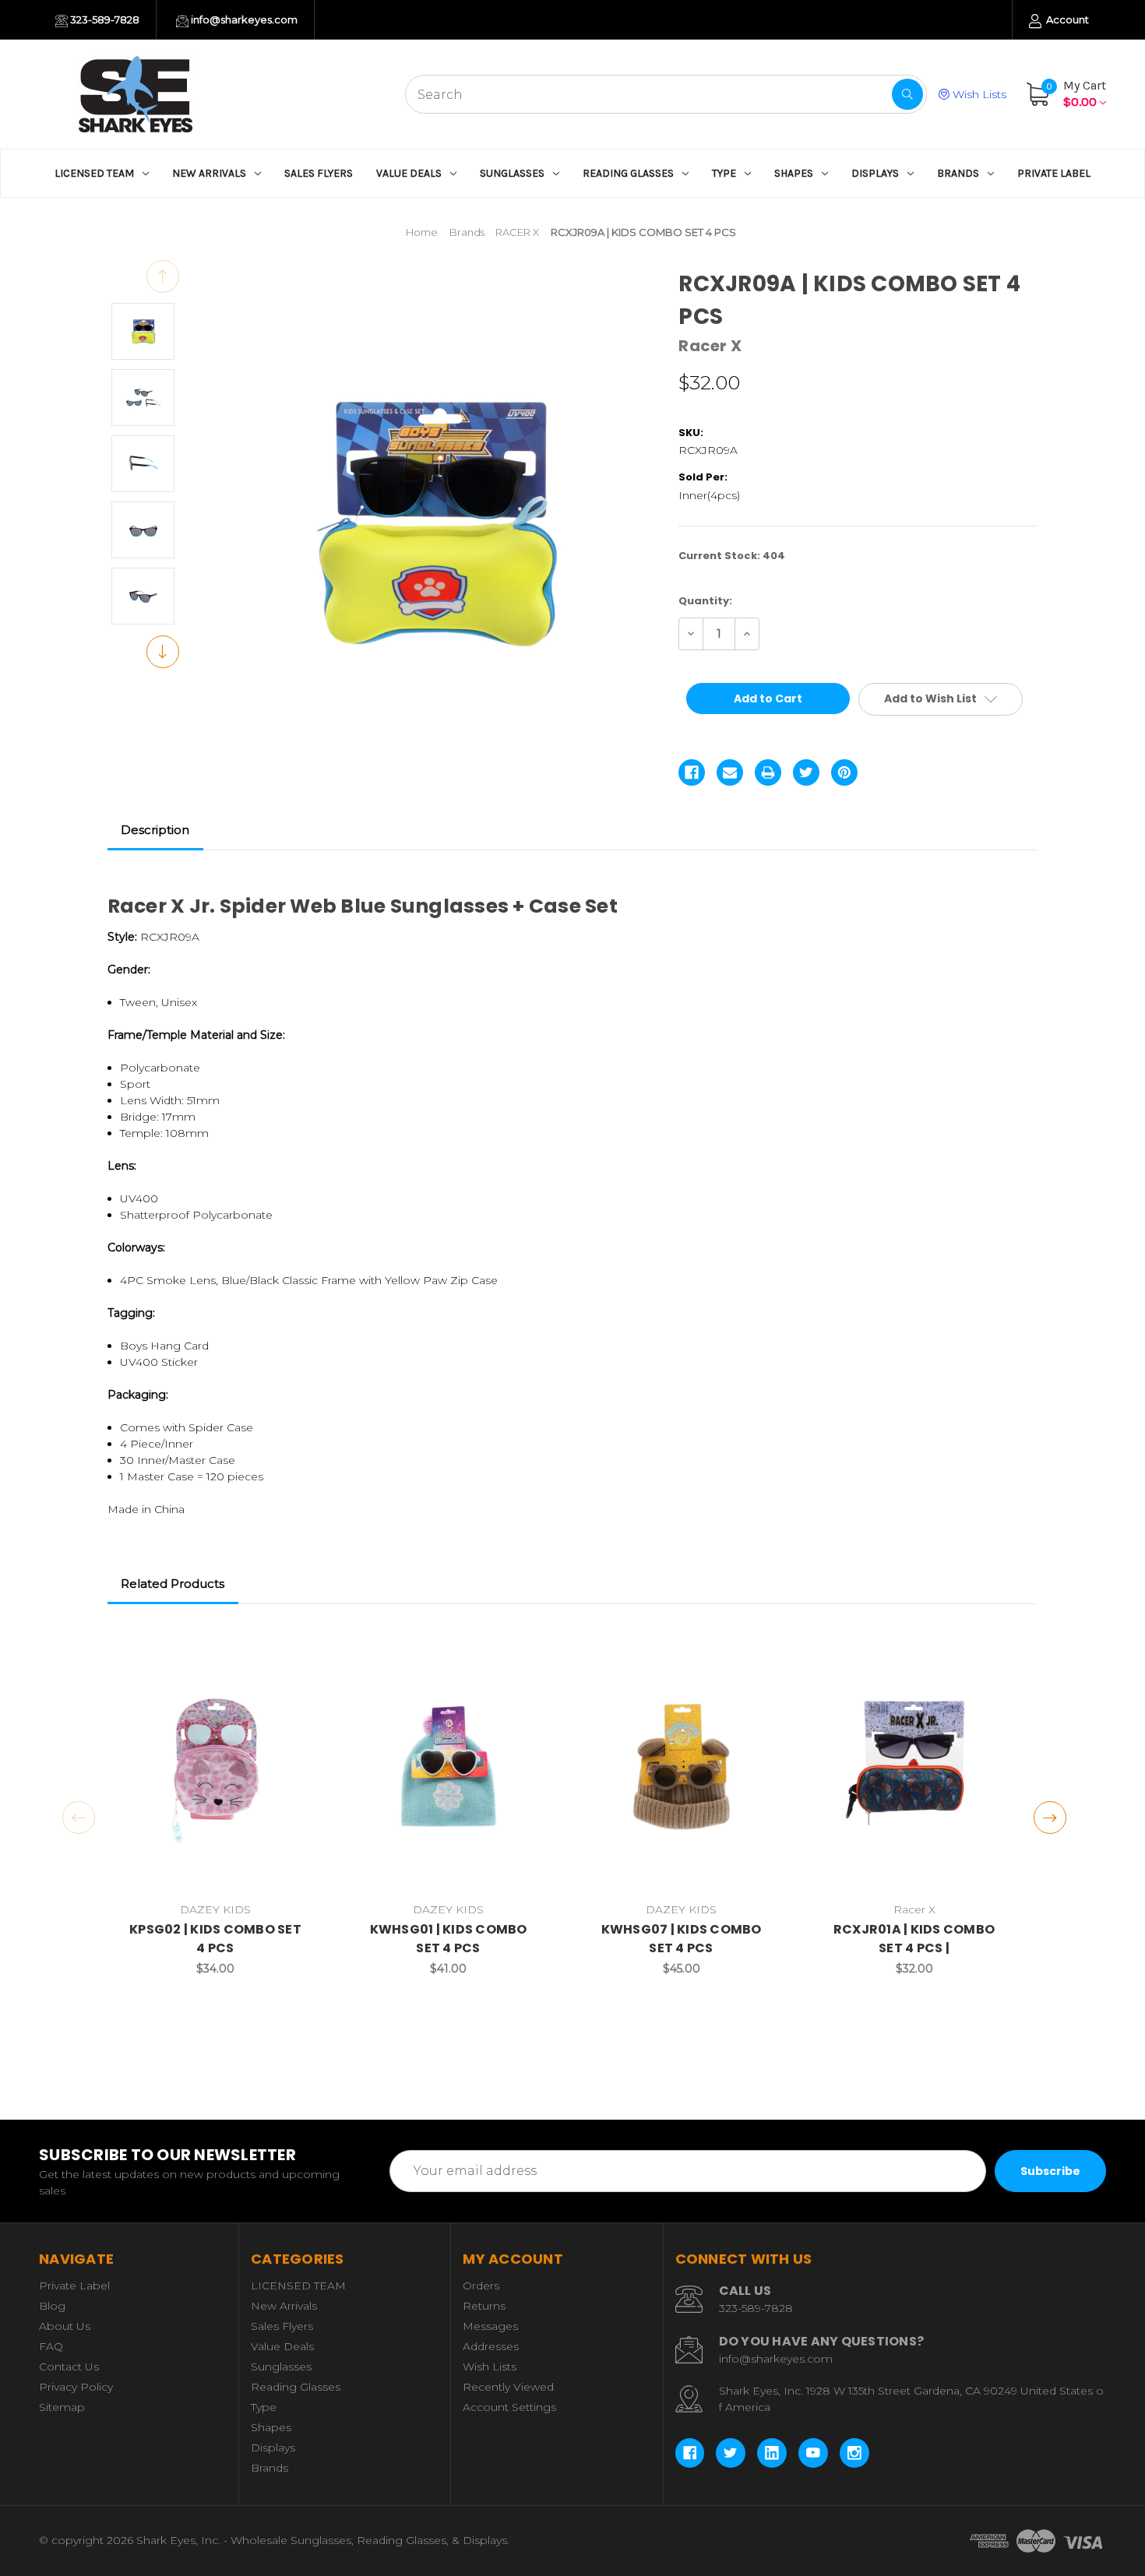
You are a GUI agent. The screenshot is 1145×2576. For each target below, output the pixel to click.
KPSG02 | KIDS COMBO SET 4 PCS (215, 1939)
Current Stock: (732, 556)
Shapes (794, 173)
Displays (875, 173)
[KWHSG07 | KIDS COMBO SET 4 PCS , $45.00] (682, 1767)
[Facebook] (692, 772)
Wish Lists (978, 94)
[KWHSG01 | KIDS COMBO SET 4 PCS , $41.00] (449, 1767)
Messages (490, 2326)
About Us (65, 2326)
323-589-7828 (104, 19)
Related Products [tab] (173, 1584)
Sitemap (62, 2407)
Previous (163, 276)
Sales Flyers (319, 173)
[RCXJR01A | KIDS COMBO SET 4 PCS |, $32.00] (914, 1767)
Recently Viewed (508, 2387)
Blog (52, 2306)
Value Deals (409, 173)
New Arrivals (209, 173)
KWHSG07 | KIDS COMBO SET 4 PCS (682, 1939)
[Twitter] (806, 772)
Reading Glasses (628, 173)
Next (163, 652)
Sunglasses (512, 173)
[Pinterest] (844, 772)
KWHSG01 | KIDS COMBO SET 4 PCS (449, 1939)
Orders (481, 2286)
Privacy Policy (76, 2387)
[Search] (907, 94)
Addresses (491, 2346)
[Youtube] (813, 2453)
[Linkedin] (772, 2453)
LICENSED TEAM (94, 173)
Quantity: (705, 601)
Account (1066, 19)
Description (155, 830)
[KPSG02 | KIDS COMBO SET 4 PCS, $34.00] (216, 1767)
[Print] (768, 772)
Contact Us (69, 2367)
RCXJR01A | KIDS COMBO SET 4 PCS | (914, 1939)
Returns (484, 2306)
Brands (958, 173)
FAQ (51, 2346)
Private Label (1054, 173)
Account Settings (509, 2407)
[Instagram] (854, 2453)
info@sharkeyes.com (243, 19)
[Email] (730, 772)
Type (724, 173)
